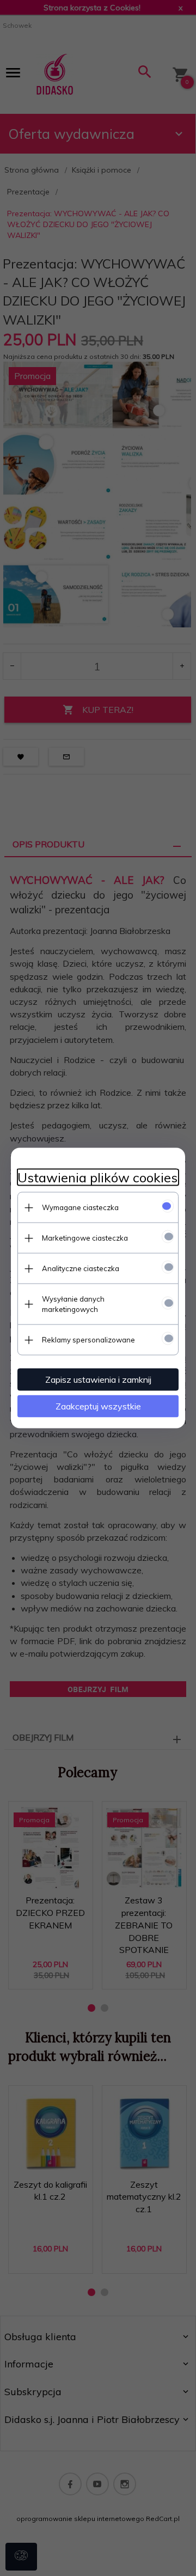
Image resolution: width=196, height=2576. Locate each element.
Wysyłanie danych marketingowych (73, 1304)
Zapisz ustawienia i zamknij (98, 1379)
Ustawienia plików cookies (97, 1178)
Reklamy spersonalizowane (88, 1340)
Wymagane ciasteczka (80, 1207)
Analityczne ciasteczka (81, 1268)
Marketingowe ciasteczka (85, 1238)
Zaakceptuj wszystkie (98, 1406)
